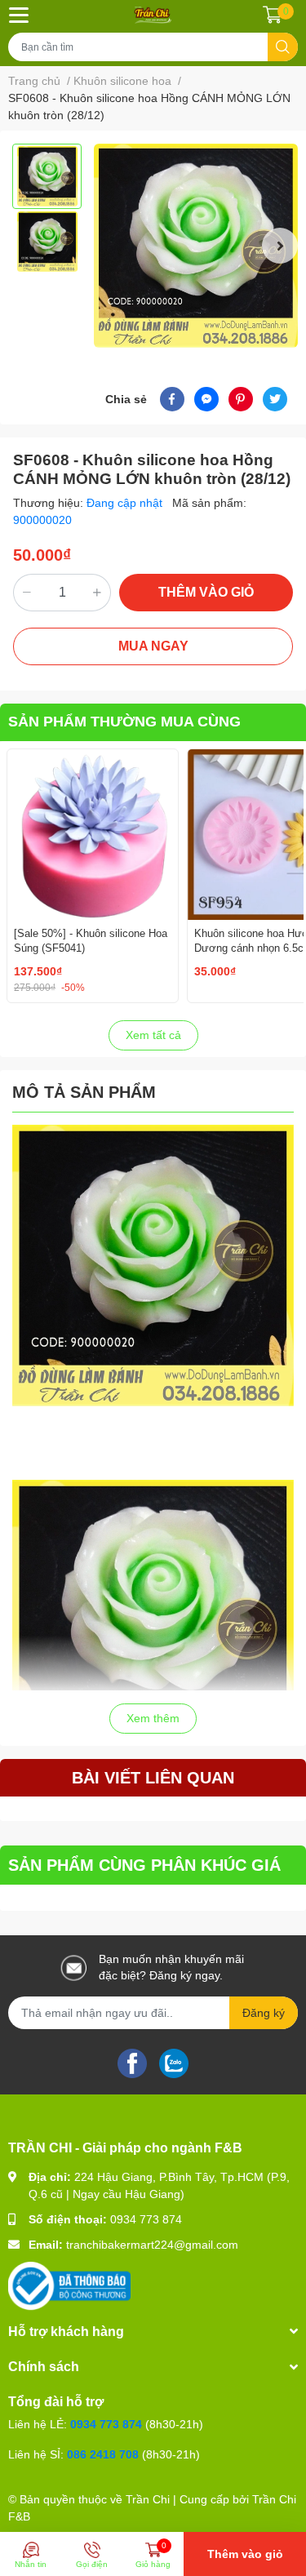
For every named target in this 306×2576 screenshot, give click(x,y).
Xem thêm (153, 1718)
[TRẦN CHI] (153, 15)
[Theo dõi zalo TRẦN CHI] (174, 2062)
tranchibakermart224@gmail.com (152, 2245)
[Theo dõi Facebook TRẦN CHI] (132, 2062)
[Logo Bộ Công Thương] (69, 2285)
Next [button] (280, 246)
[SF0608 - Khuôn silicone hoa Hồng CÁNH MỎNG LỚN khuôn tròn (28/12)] (196, 246)
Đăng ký (264, 2013)
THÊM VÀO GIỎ (206, 592)
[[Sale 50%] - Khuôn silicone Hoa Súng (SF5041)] (93, 835)
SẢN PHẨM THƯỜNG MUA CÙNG (124, 722)
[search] (283, 47)
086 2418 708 (103, 2454)
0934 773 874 (146, 2219)
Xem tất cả (153, 1035)
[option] (47, 176)
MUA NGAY (153, 646)
